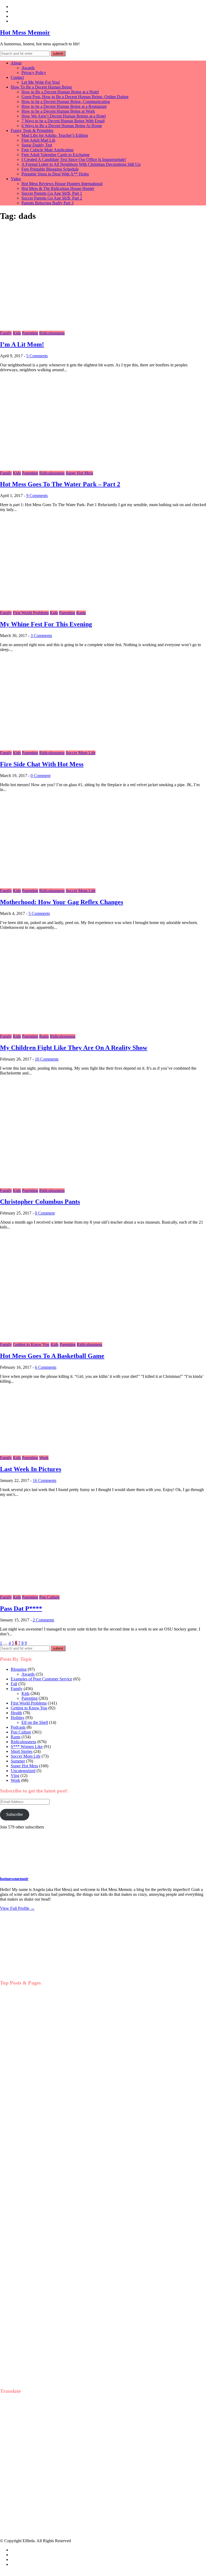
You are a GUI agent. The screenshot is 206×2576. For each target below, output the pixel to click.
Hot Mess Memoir (25, 32)
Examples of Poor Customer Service (41, 1679)
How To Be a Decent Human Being (41, 87)
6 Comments (46, 1367)
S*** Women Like (27, 1747)
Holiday (18, 1718)
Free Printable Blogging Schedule (50, 169)
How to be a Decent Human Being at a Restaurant (64, 106)
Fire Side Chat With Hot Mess (42, 764)
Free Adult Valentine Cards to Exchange (56, 155)
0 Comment (41, 776)
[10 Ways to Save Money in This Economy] (27, 2207)
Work (44, 1458)
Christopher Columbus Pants (40, 1202)
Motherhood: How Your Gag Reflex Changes (62, 902)
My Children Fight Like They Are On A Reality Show (74, 1048)
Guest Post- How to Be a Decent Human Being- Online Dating (75, 97)
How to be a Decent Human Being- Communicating (66, 102)
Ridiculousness (52, 333)
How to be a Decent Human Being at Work (58, 111)
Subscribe (14, 1814)
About (16, 63)
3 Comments (41, 636)
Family (6, 333)
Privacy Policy (34, 73)
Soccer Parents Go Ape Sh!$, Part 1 (52, 193)
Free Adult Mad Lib (38, 140)
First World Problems (31, 613)
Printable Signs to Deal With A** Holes (55, 174)
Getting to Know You (31, 1344)
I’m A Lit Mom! (22, 344)
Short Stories (22, 1751)
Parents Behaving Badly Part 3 (47, 203)
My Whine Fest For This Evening (46, 624)
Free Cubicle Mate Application (47, 150)
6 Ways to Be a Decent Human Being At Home (62, 126)
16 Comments (45, 1480)
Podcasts (18, 1727)
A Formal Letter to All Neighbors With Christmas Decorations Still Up (81, 164)
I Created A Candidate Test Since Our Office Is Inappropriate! (74, 159)
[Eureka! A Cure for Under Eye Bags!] (27, 2153)
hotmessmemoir (14, 1879)
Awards (28, 68)
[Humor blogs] (30, 1973)
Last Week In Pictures (31, 1469)
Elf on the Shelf (35, 1722)
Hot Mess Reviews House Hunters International (62, 184)
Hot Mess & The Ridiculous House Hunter (58, 188)
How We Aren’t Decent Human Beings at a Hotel (64, 116)
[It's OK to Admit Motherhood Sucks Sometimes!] (27, 2098)
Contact (17, 77)
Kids (17, 333)
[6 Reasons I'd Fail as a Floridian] (27, 2317)
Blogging (19, 1669)
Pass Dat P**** (21, 1609)
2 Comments (43, 1620)
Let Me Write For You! (41, 82)
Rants (81, 613)
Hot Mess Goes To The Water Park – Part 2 (60, 484)
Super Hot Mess (79, 473)
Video (16, 179)
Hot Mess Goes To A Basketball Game (52, 1356)
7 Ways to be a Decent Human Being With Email (63, 121)
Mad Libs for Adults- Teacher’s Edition (55, 135)
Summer (18, 1761)
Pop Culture (49, 1597)
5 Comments (37, 356)
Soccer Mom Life (81, 753)
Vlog (15, 1775)
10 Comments (47, 1059)
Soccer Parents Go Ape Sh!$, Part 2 (52, 198)
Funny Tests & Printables (32, 130)
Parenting (30, 333)
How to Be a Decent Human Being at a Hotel (60, 92)
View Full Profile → (17, 1908)
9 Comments (37, 496)
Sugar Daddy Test (37, 145)
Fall (14, 1684)
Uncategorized (23, 1771)
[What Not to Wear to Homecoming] (27, 2043)
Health (16, 1713)
